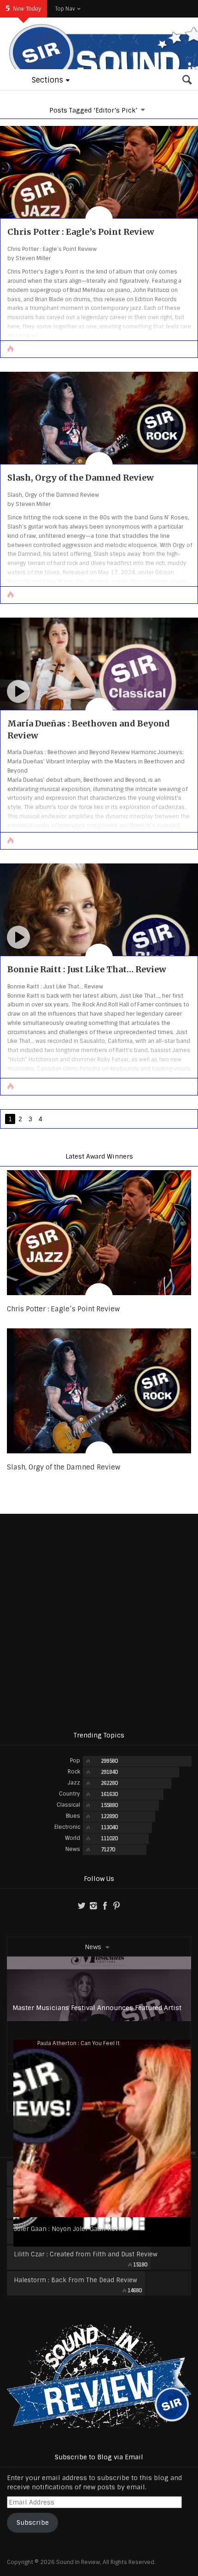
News (93, 1947)
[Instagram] (93, 1906)
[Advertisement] (99, 1622)
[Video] (18, 691)
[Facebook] (105, 1906)
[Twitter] (82, 1906)
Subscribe (33, 2522)
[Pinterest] (116, 1906)
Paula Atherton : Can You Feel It (79, 2043)
